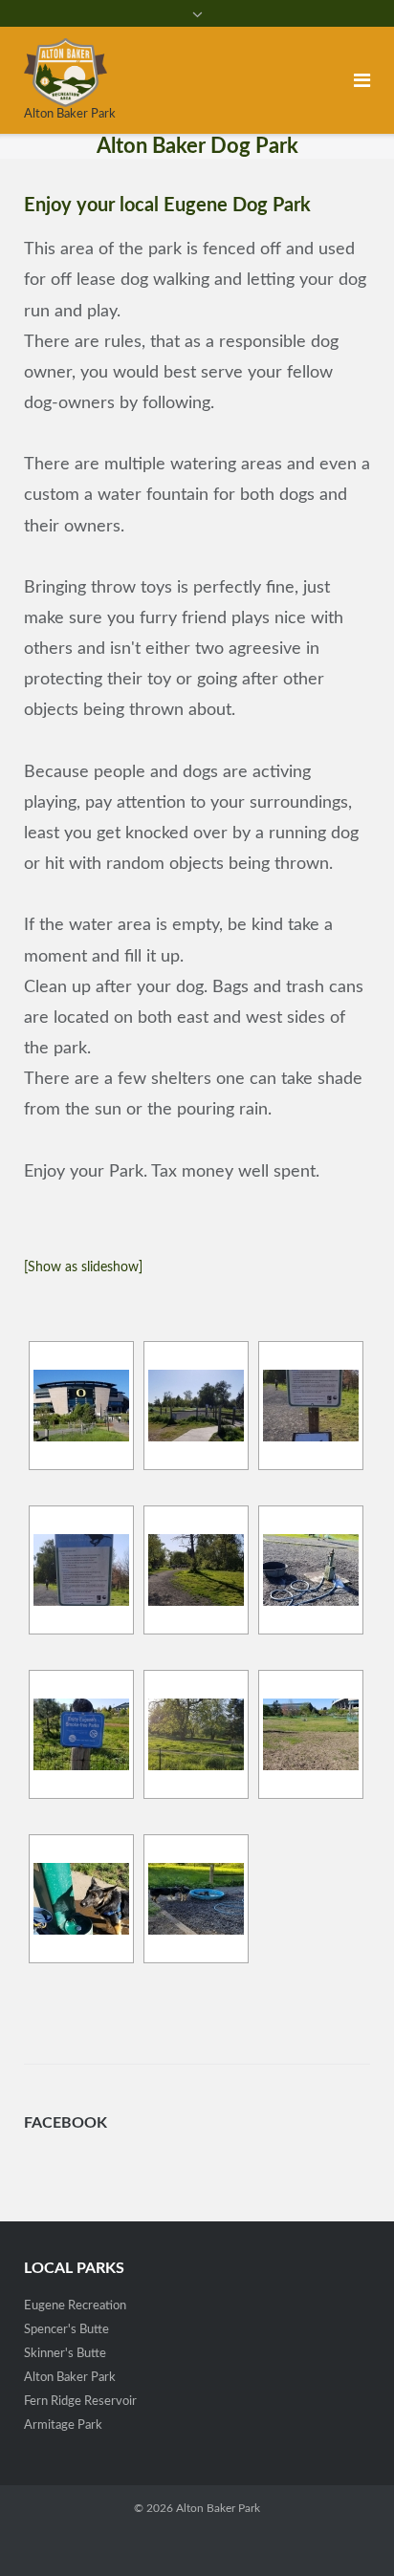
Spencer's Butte (66, 2330)
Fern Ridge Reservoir (80, 2402)
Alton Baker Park (70, 2378)
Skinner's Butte (65, 2354)
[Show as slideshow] (83, 1267)
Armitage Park (63, 2425)
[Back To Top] (347, 2529)
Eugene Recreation (75, 2306)
